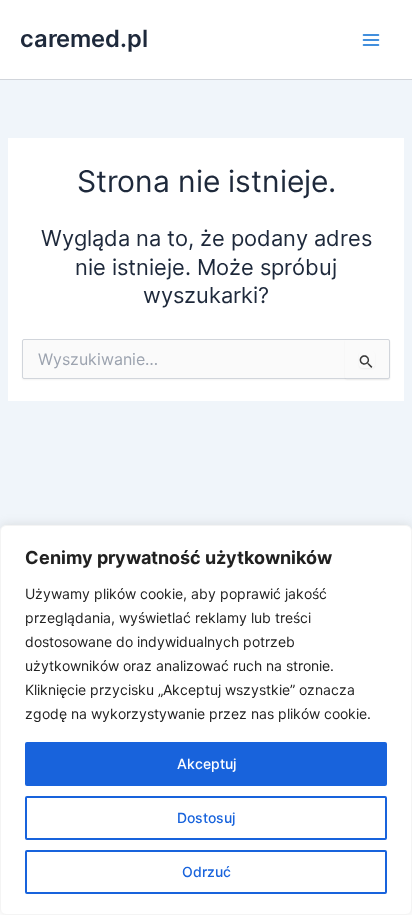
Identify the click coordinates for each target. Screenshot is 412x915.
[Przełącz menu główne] (371, 40)
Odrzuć (206, 871)
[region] (206, 720)
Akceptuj (206, 763)
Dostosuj (206, 817)
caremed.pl (84, 38)
